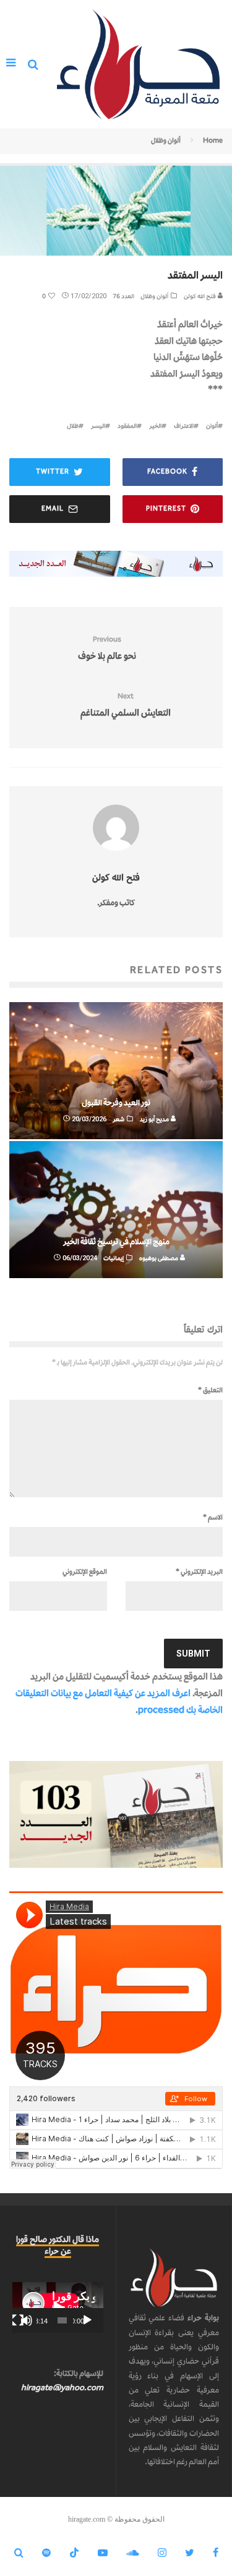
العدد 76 (123, 296)
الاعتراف (184, 426)
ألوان (212, 426)
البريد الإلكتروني (199, 1571)
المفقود (127, 426)
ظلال (73, 426)
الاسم (213, 1517)
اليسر (98, 426)
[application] (58, 2307)
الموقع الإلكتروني (85, 1571)
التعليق (210, 1390)
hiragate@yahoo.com (62, 2387)
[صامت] (27, 2320)
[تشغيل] (87, 2320)
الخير (155, 426)
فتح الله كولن (200, 296)
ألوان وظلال (154, 296)
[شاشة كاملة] (18, 2320)
